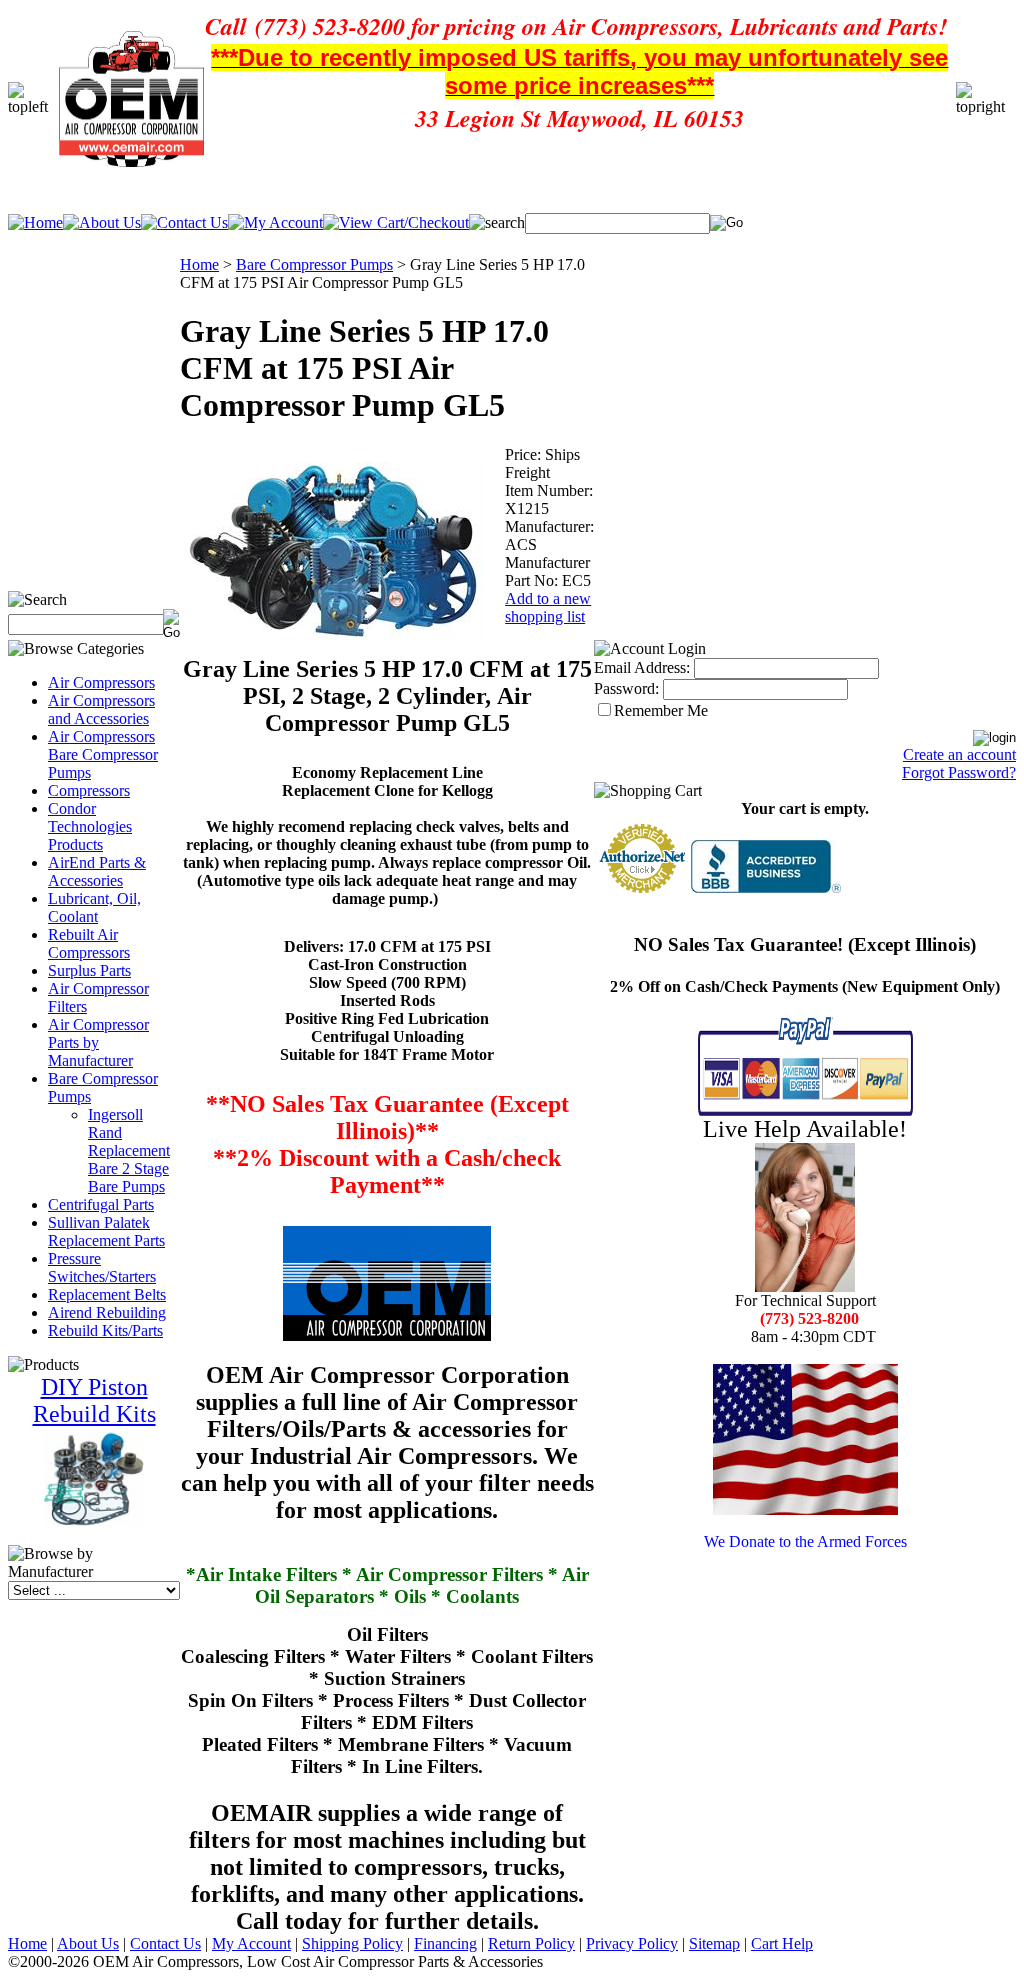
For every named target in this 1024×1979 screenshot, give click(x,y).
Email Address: (642, 667)
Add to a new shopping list (548, 607)
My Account (251, 1943)
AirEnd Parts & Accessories (97, 871)
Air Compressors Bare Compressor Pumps (103, 754)
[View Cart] (396, 222)
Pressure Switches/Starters (102, 1267)
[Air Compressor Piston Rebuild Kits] (94, 1521)
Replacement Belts (107, 1294)
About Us (88, 1943)
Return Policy (531, 1943)
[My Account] (275, 222)
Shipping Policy (352, 1943)
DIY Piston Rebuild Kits (94, 1400)
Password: (626, 688)
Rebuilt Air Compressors (89, 943)
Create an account (959, 754)
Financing (445, 1943)
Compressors (89, 790)
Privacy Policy (632, 1943)
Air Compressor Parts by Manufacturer (98, 1042)
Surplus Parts (89, 970)
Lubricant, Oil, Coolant (94, 907)
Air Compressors (101, 682)
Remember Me (661, 710)
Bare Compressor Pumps (314, 264)
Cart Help (782, 1943)
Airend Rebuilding (107, 1312)
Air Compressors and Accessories (101, 709)
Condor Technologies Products (90, 826)
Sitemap (714, 1943)
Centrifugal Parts (101, 1204)
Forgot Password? (959, 772)
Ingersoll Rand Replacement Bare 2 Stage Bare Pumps (129, 1150)
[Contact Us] (184, 222)
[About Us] (102, 222)
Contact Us (165, 1943)
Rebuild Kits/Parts (105, 1330)
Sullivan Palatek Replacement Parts (106, 1231)
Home (199, 264)
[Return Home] (35, 222)
